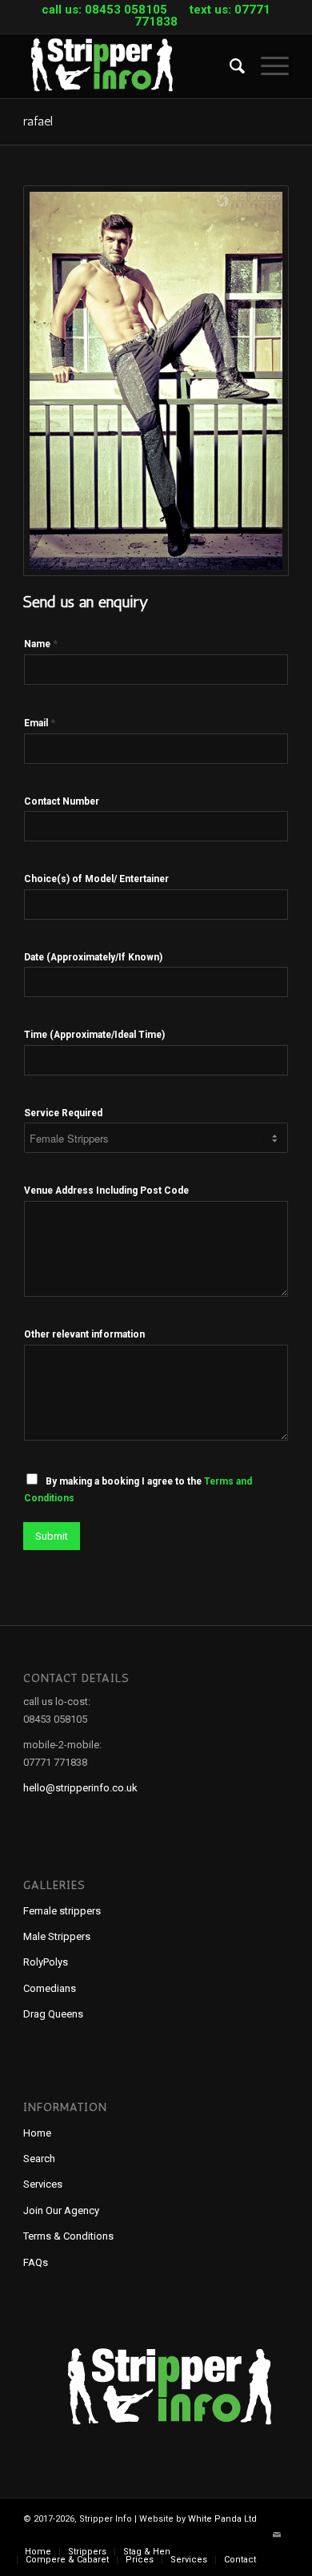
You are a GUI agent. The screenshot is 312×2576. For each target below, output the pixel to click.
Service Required (63, 1113)
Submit (52, 1536)
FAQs (36, 2262)
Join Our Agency (61, 2210)
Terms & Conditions (68, 2236)
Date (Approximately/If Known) (93, 957)
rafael (38, 121)
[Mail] (277, 2535)
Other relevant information (84, 1334)
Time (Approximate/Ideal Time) (94, 1035)
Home (37, 2133)
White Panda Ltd (222, 2519)
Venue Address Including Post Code (106, 1191)
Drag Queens (53, 2014)
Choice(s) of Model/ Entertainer (96, 879)
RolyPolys (46, 1962)
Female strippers (62, 1911)
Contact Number (62, 801)
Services (43, 2184)
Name (41, 644)
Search (39, 2159)
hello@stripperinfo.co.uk (80, 1788)
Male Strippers (57, 1936)
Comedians (50, 1988)
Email (40, 723)
